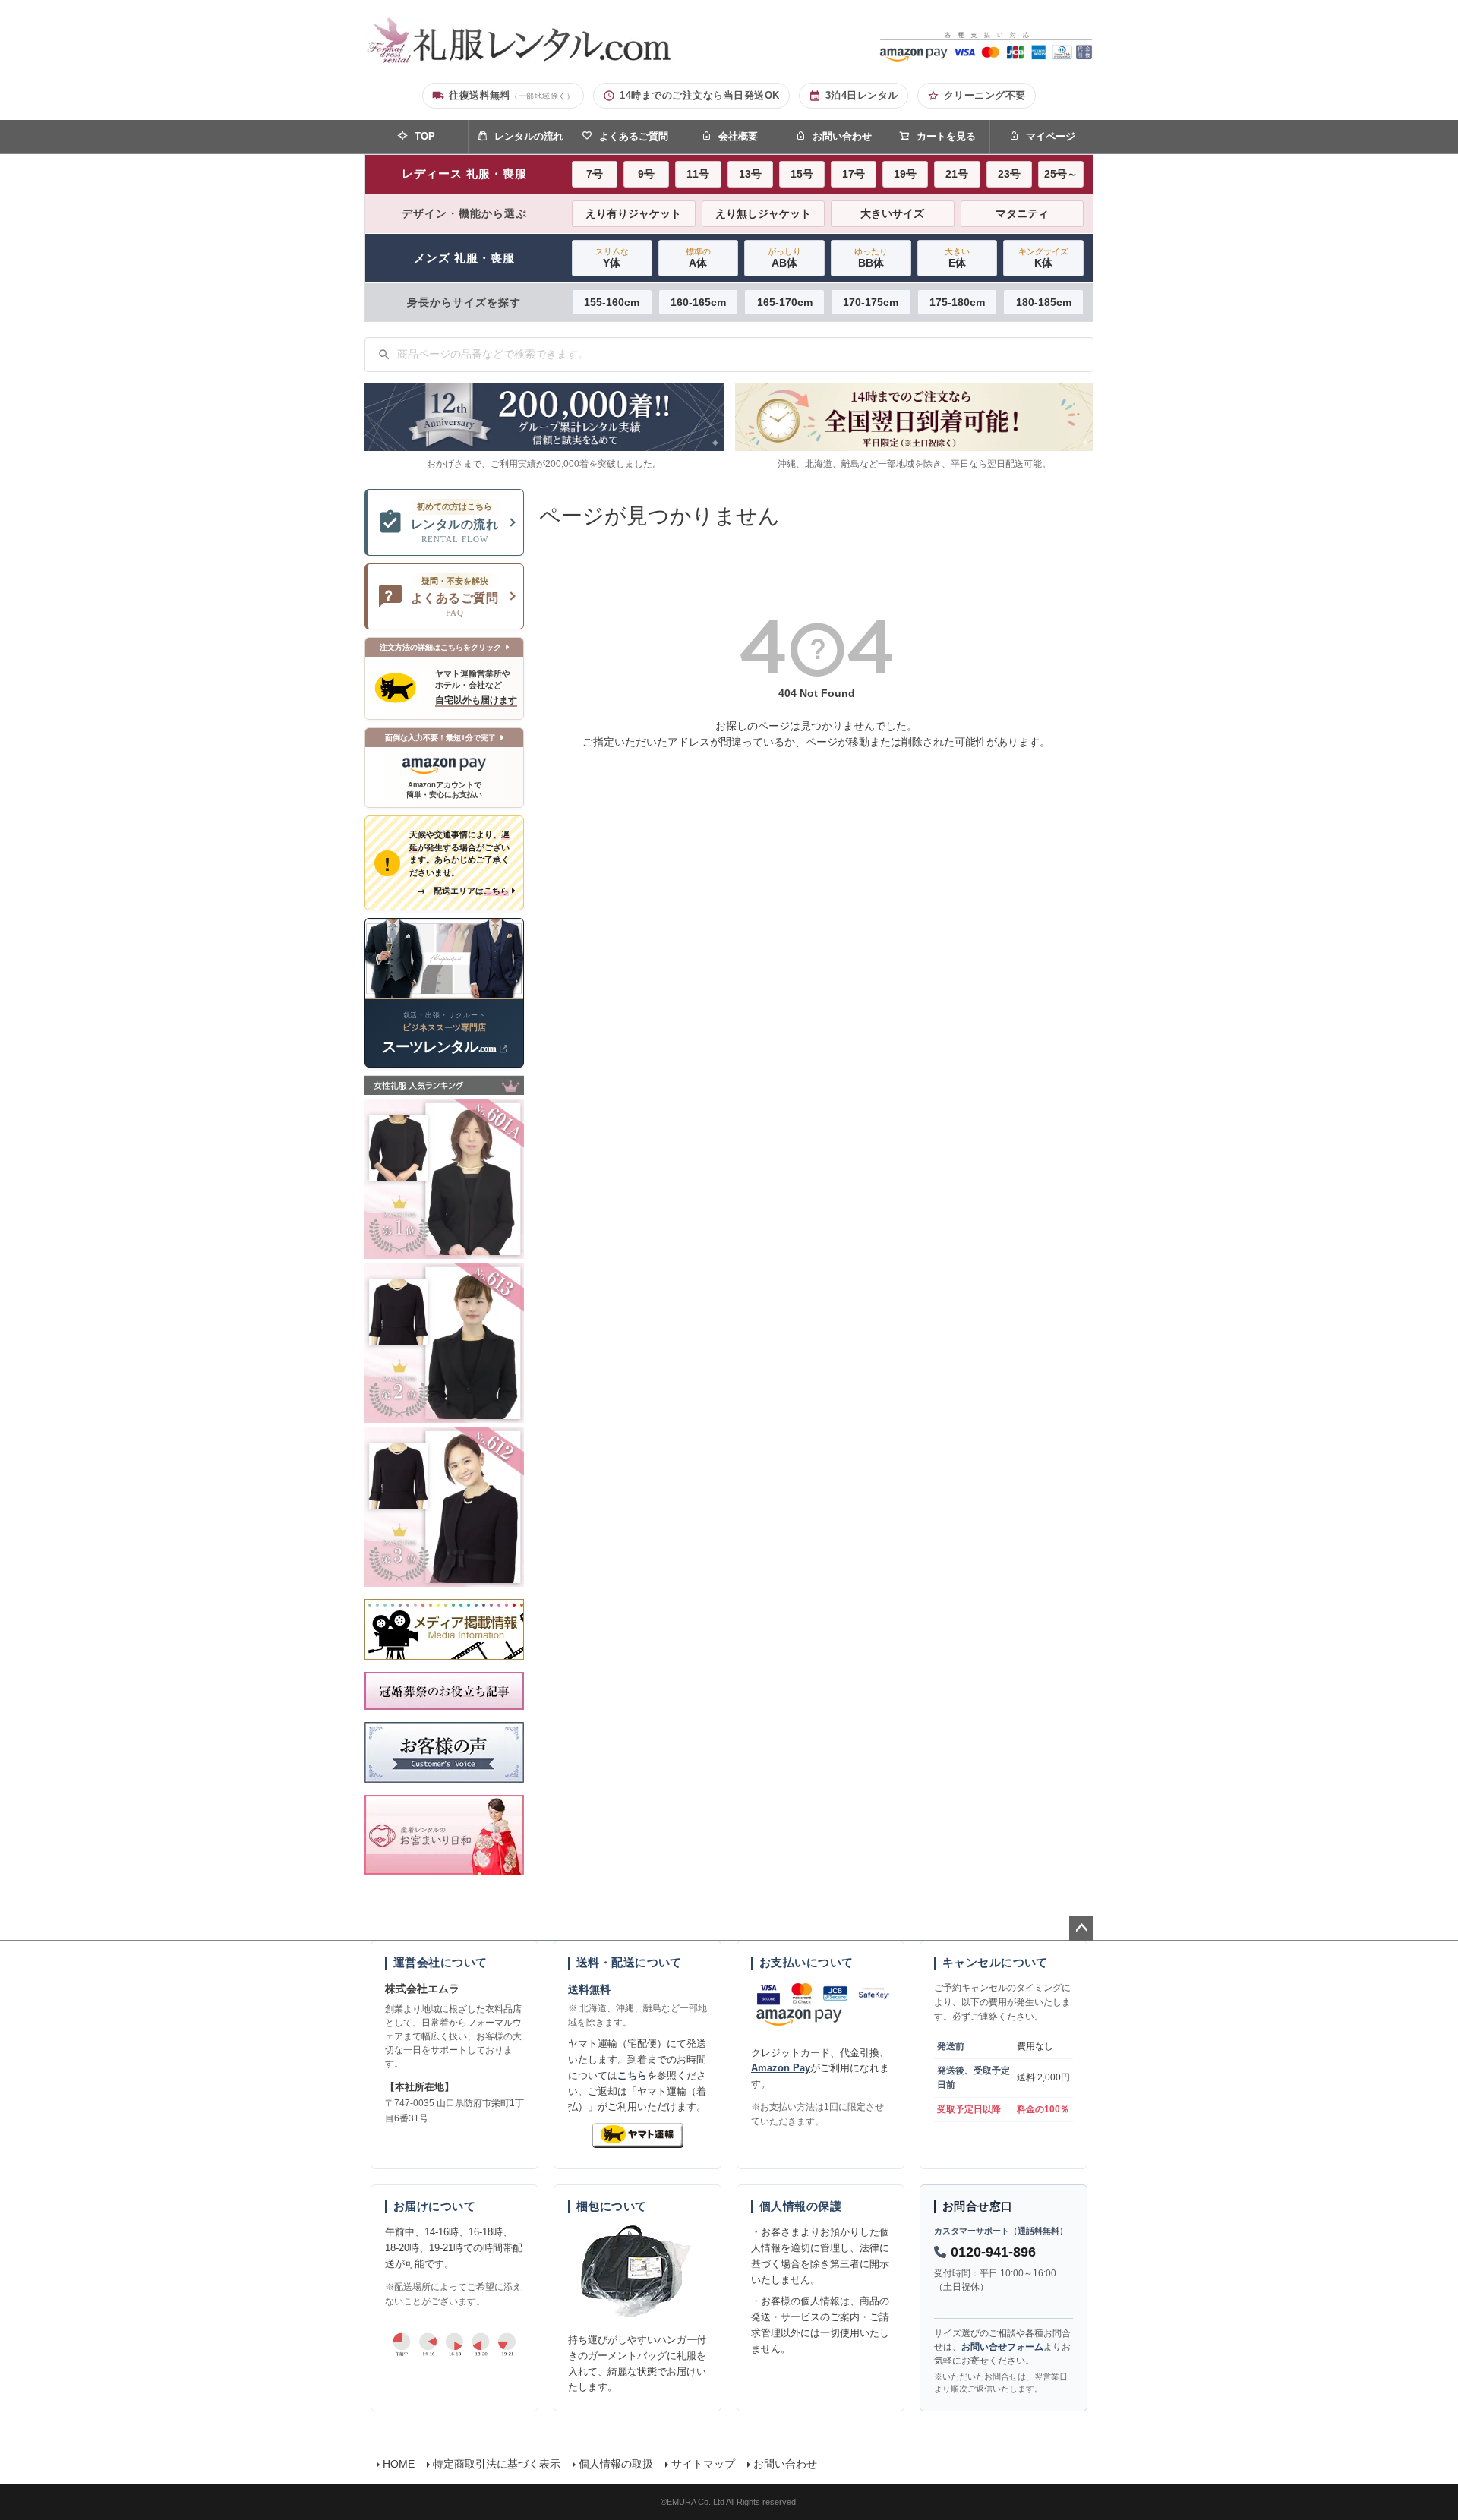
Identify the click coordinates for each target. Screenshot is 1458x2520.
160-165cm (698, 302)
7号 (595, 174)
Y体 (612, 258)
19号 (905, 174)
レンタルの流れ (529, 136)
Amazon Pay (781, 2068)
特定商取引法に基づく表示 (497, 2464)
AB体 (784, 258)
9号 (646, 174)
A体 (698, 258)
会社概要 (738, 136)
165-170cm (785, 302)
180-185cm (1044, 302)
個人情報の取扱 (616, 2464)
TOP (425, 136)
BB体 (871, 258)
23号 (1009, 174)
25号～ (1061, 174)
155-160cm (612, 302)
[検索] (384, 355)
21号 (957, 174)
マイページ (1051, 136)
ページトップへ (1081, 1929)
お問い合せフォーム (1002, 2347)
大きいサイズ (892, 213)
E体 (957, 258)
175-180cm (957, 302)
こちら (632, 2075)
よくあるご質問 (634, 136)
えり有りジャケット (633, 213)
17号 (854, 174)
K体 (1043, 258)
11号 (698, 174)
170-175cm (871, 302)
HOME (399, 2464)
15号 (802, 174)
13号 (750, 174)
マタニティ (1022, 213)
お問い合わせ (842, 136)
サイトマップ (703, 2464)
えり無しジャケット (763, 213)
